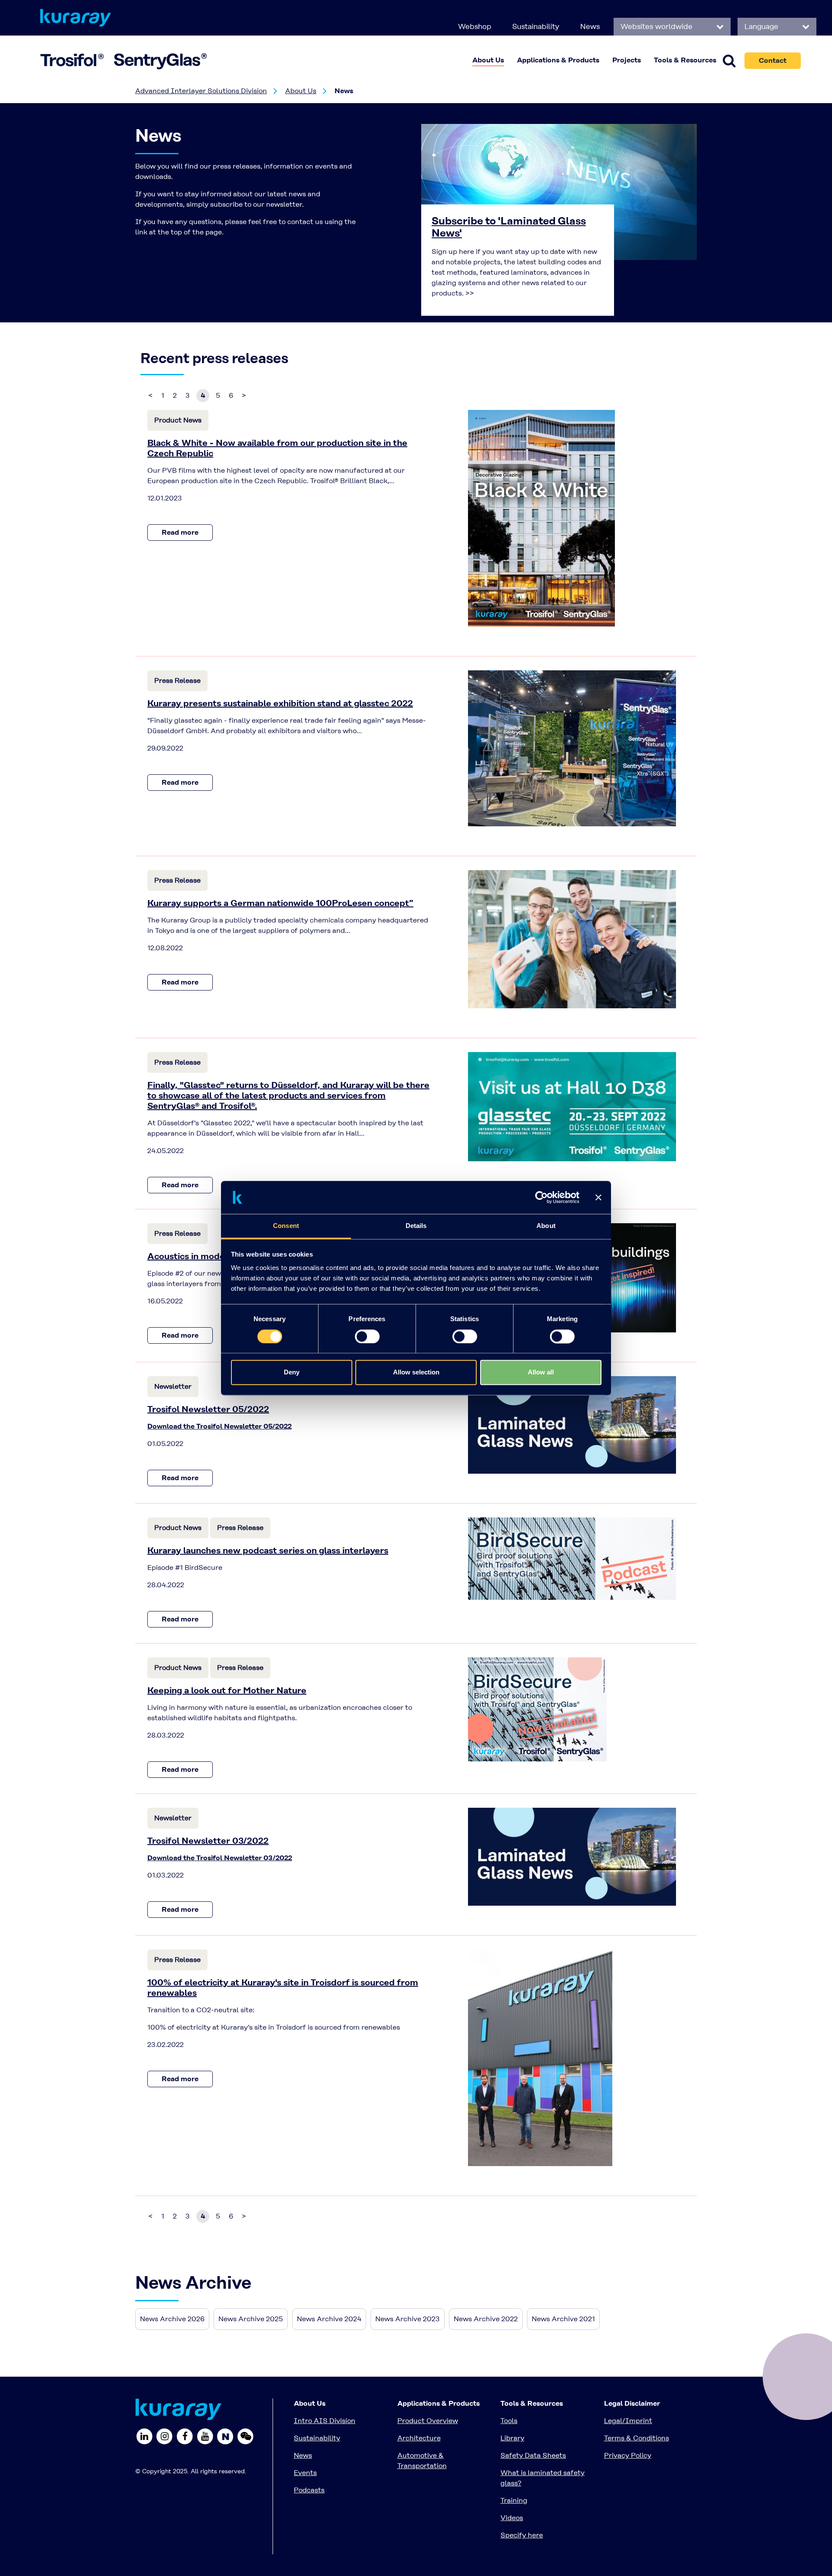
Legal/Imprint (628, 2421)
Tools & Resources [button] (685, 60)
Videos (512, 2518)
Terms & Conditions (637, 2438)
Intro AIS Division (325, 2421)
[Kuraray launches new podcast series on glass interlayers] (572, 1558)
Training (514, 2500)
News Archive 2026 (172, 2319)
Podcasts (309, 2490)
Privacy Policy (628, 2455)
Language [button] (762, 26)
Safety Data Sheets (533, 2455)
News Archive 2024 (329, 2319)
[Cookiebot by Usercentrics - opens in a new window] (541, 1197)
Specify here (522, 2535)
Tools (509, 2421)
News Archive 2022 (486, 2319)
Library (512, 2438)
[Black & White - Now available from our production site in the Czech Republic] (541, 518)
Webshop (475, 26)
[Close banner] (598, 1197)
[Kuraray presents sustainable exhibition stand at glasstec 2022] (572, 748)
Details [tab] (416, 1226)
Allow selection (416, 1372)
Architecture (419, 2438)
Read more (180, 532)
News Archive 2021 (563, 2319)
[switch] (367, 1336)
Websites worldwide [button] (658, 26)
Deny (292, 1372)
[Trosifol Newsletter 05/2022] (572, 1424)
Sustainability (536, 26)
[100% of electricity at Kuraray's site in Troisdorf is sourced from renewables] (540, 2057)
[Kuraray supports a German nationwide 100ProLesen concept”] (572, 938)
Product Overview (428, 2421)
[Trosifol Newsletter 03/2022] (572, 1856)
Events (305, 2473)
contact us (305, 222)
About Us (301, 91)
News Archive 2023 (408, 2319)
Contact (773, 60)
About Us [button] (488, 60)
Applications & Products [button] (558, 60)
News (590, 26)
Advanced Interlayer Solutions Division (201, 91)
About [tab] (546, 1226)
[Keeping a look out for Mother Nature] (537, 1709)
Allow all (541, 1372)
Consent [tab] (286, 1226)
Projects (627, 60)
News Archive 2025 (251, 2319)
